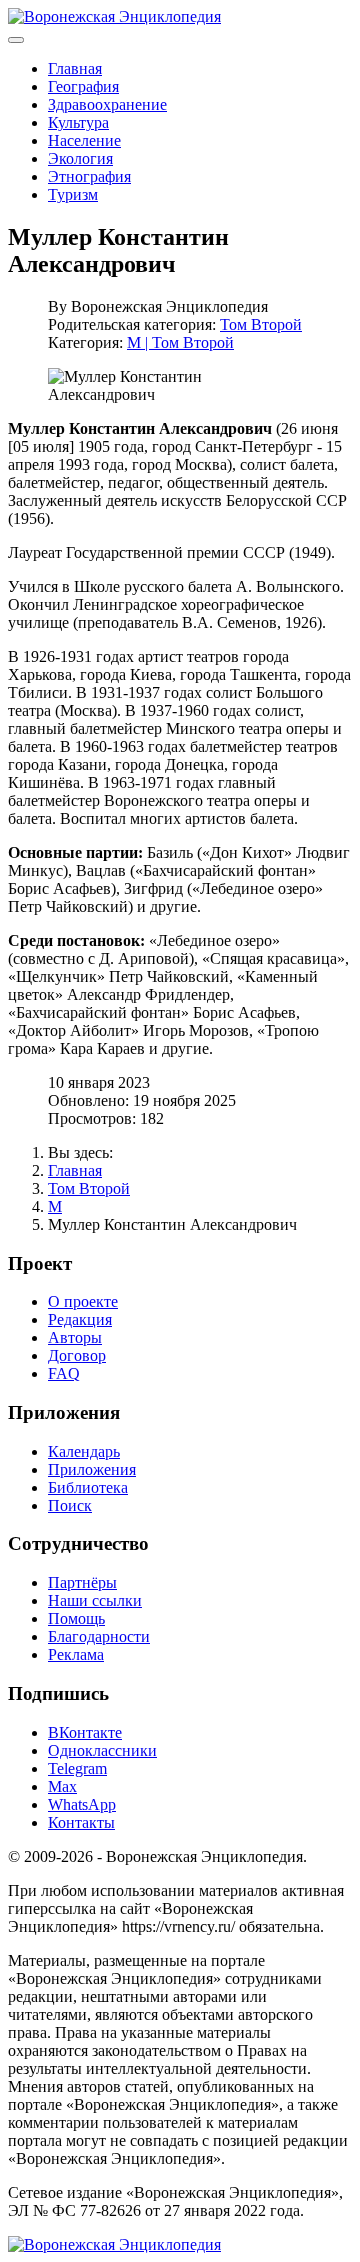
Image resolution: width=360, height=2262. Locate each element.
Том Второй (261, 324)
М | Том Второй (180, 342)
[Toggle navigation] (16, 40)
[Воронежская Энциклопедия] (114, 16)
